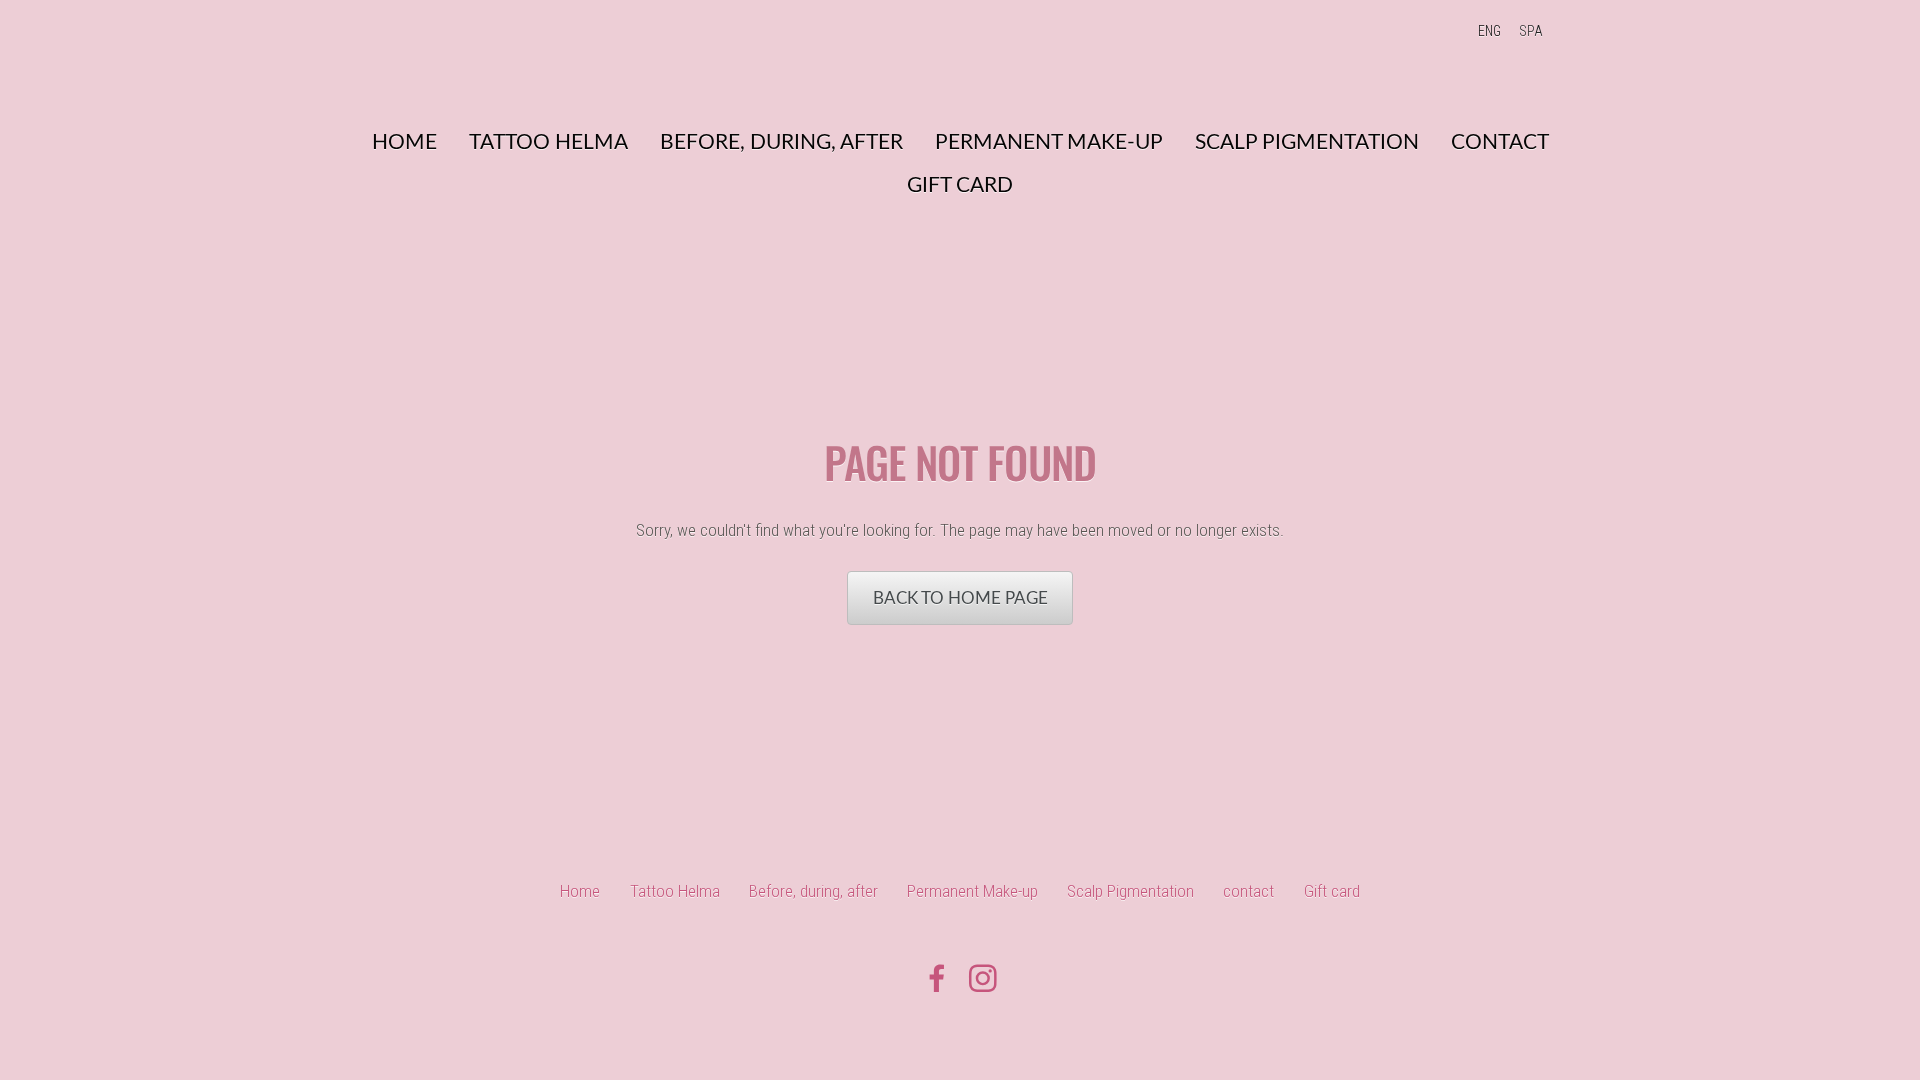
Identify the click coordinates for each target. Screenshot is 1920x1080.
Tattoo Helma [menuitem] (548, 140)
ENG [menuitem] (1489, 31)
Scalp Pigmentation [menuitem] (1307, 140)
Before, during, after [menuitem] (781, 140)
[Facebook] (937, 978)
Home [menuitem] (404, 140)
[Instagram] (983, 978)
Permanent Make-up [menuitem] (1049, 140)
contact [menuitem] (1500, 140)
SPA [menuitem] (1531, 31)
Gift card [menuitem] (960, 183)
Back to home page (960, 597)
